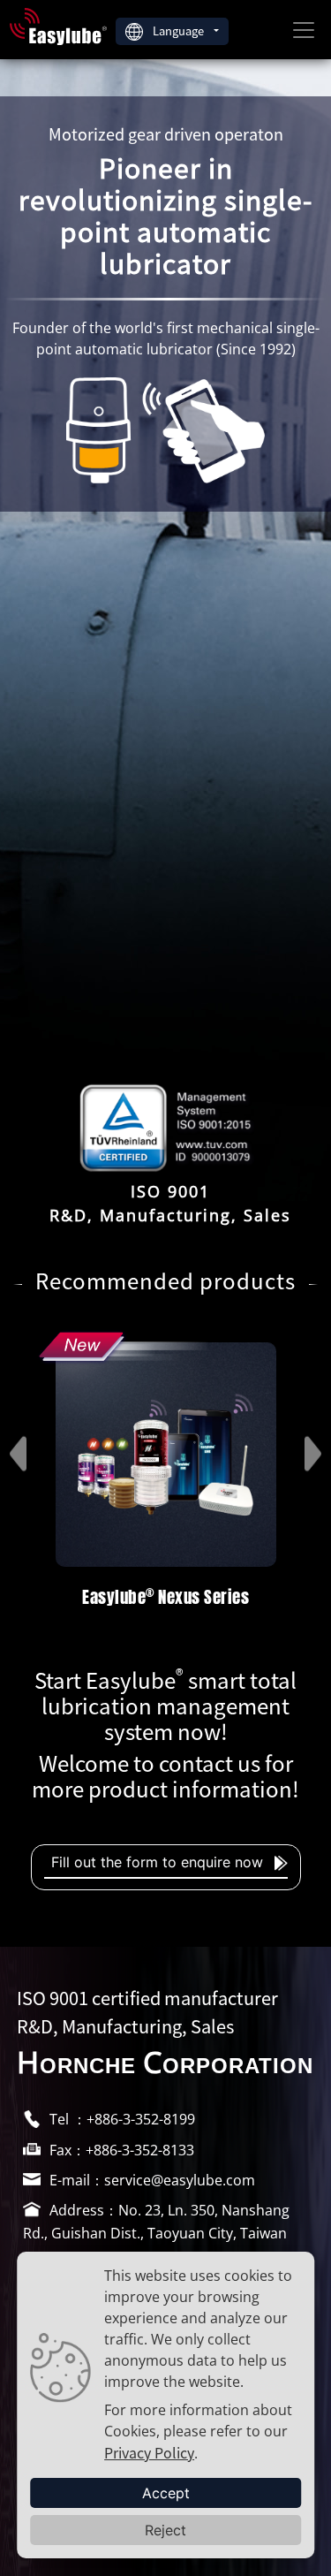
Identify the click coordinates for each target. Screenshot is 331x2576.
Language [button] (180, 30)
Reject (165, 2530)
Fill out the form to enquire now (159, 1862)
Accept (166, 2493)
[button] (26, 1480)
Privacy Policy (149, 2452)
